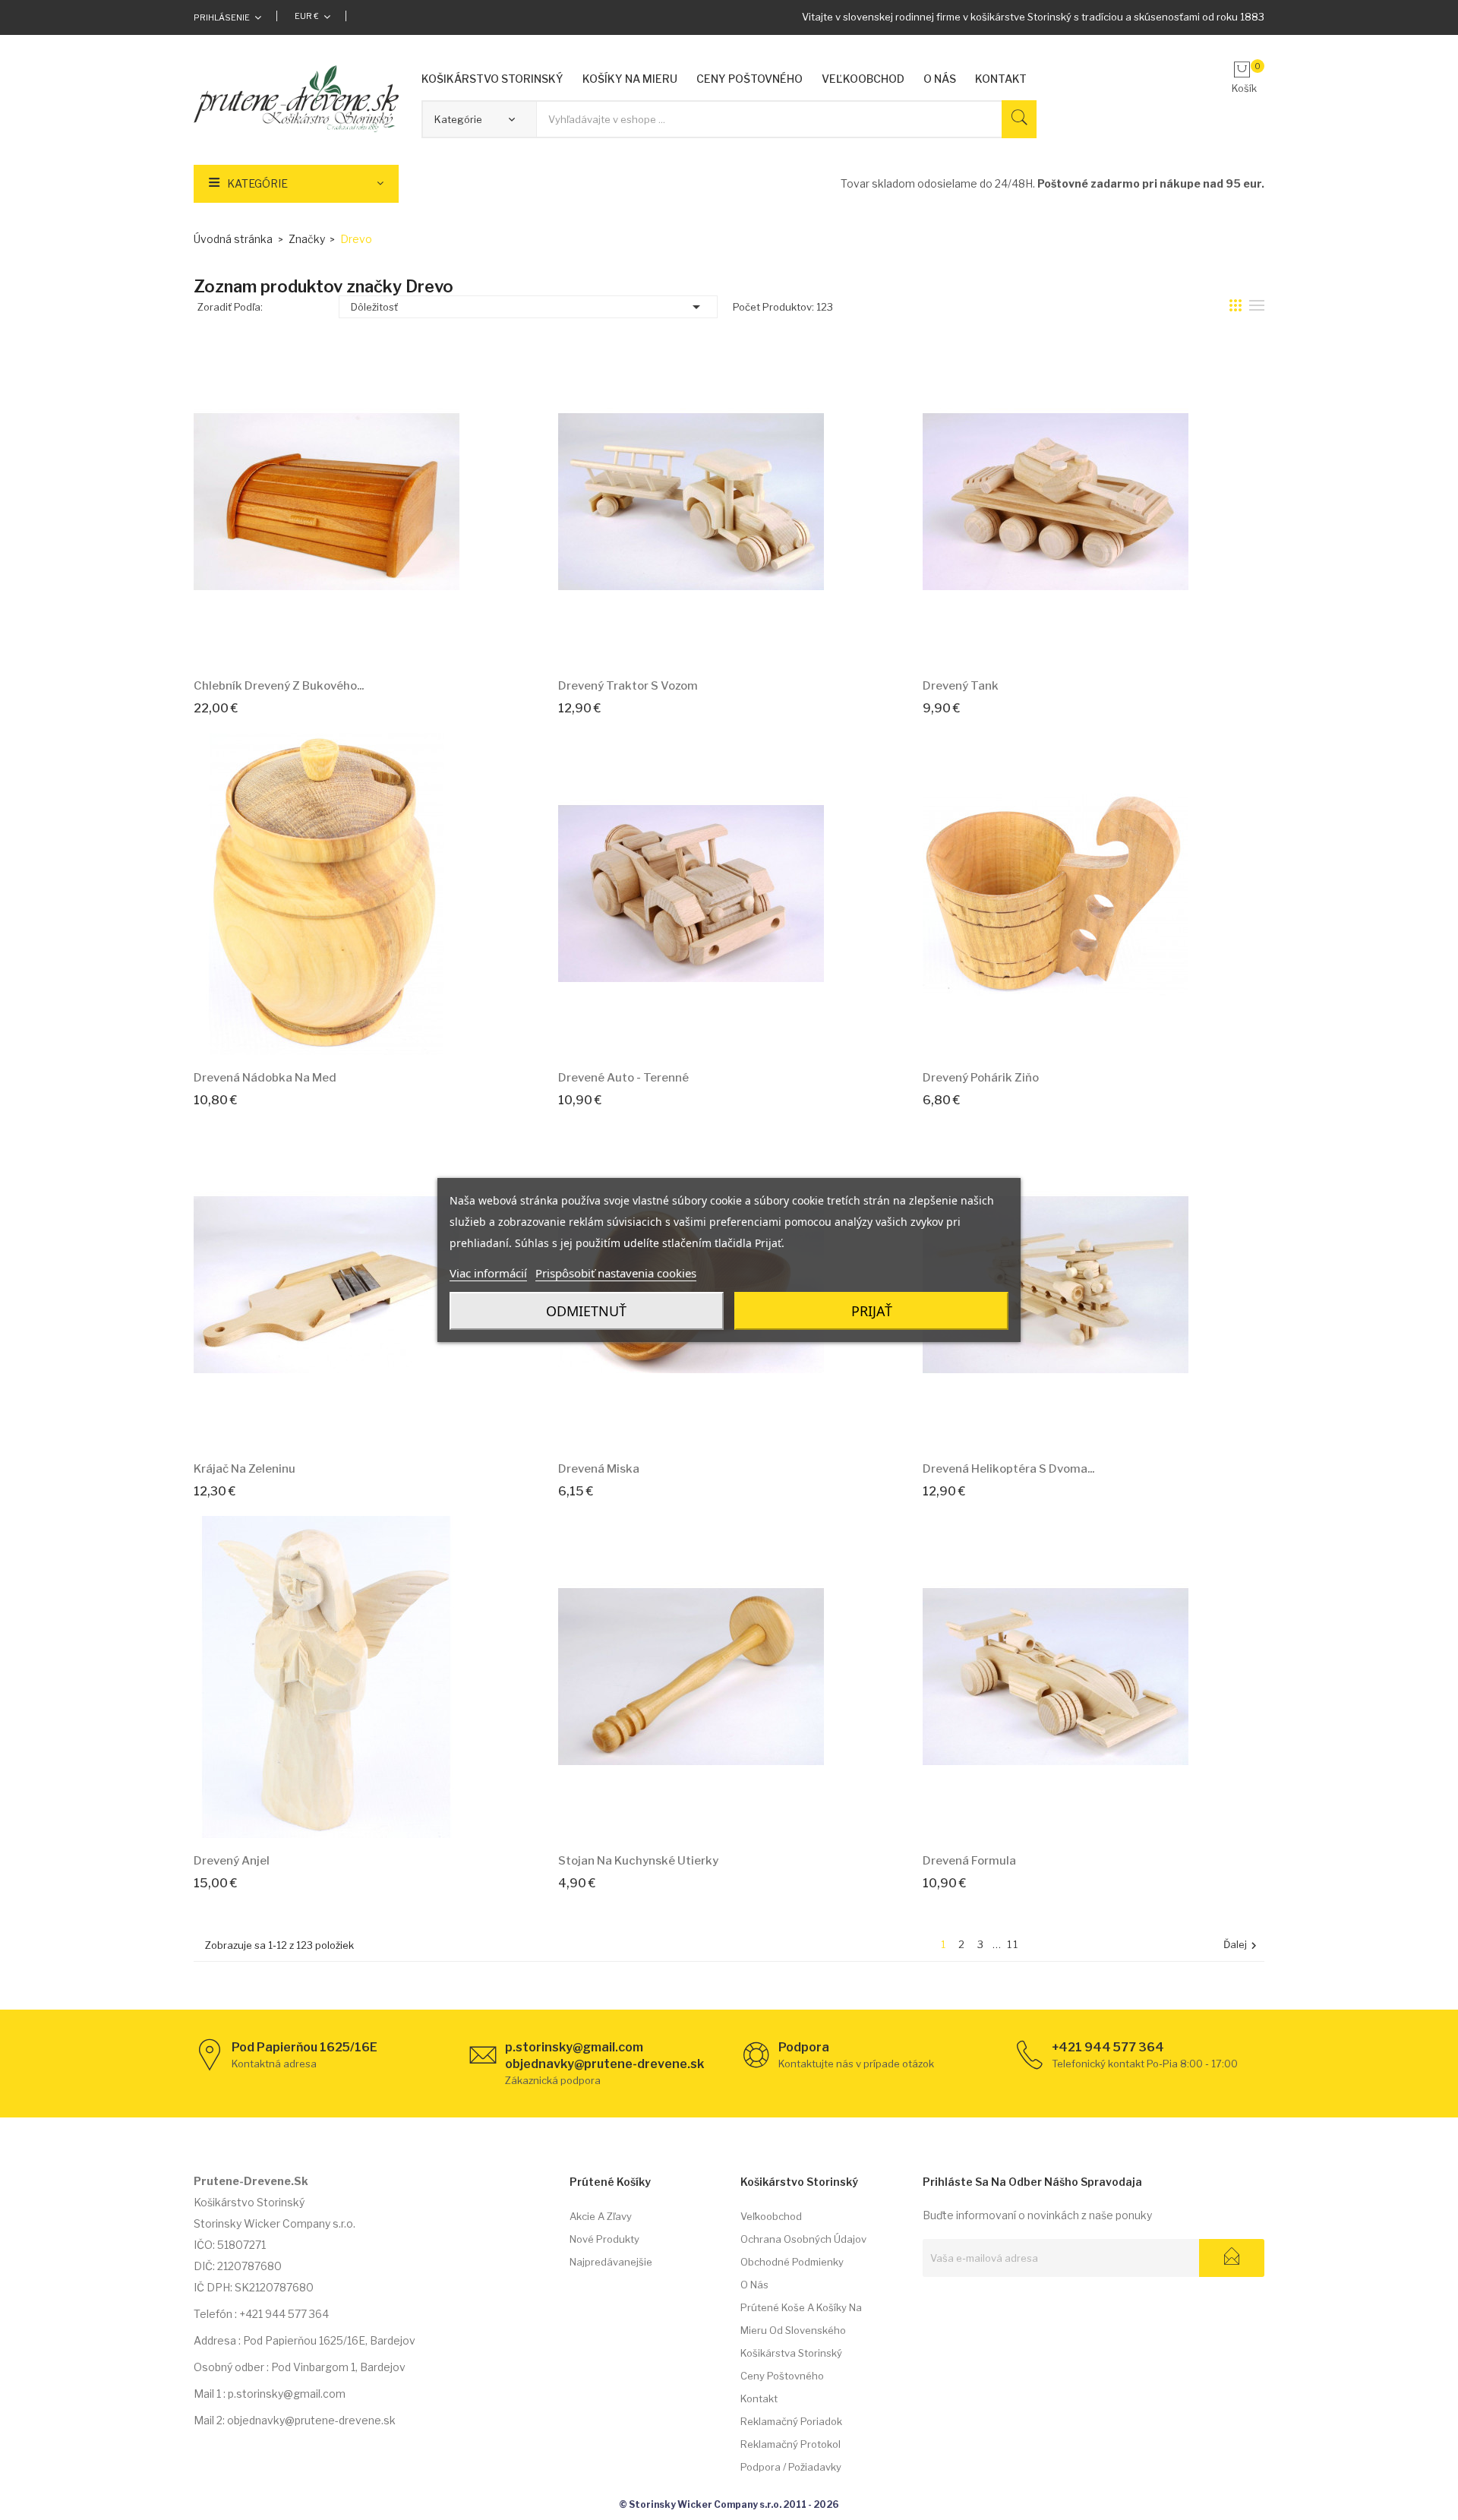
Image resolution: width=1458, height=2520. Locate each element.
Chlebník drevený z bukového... (279, 686)
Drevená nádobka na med (265, 1078)
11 (1013, 1944)
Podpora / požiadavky (791, 2467)
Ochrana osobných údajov (803, 2239)
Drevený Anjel (232, 1861)
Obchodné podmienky (792, 2262)
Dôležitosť (528, 307)
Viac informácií (488, 1273)
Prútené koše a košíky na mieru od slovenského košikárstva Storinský (801, 2330)
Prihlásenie (222, 17)
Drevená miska (599, 1469)
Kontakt (759, 2398)
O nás (754, 2285)
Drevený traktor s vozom (628, 686)
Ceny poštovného (782, 2376)
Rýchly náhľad (344, 644)
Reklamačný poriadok (791, 2421)
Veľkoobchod (771, 2216)
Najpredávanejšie (611, 2262)
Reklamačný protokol (791, 2444)
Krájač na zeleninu (245, 1469)
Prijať (872, 1311)
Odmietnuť (586, 1311)
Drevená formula (969, 1861)
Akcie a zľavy (601, 2216)
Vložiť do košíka (310, 644)
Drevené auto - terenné (623, 1078)
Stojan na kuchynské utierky (638, 1861)
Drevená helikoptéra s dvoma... (1008, 1469)
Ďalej (1242, 1945)
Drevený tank (961, 686)
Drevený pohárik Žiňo (981, 1078)
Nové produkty (604, 2239)
